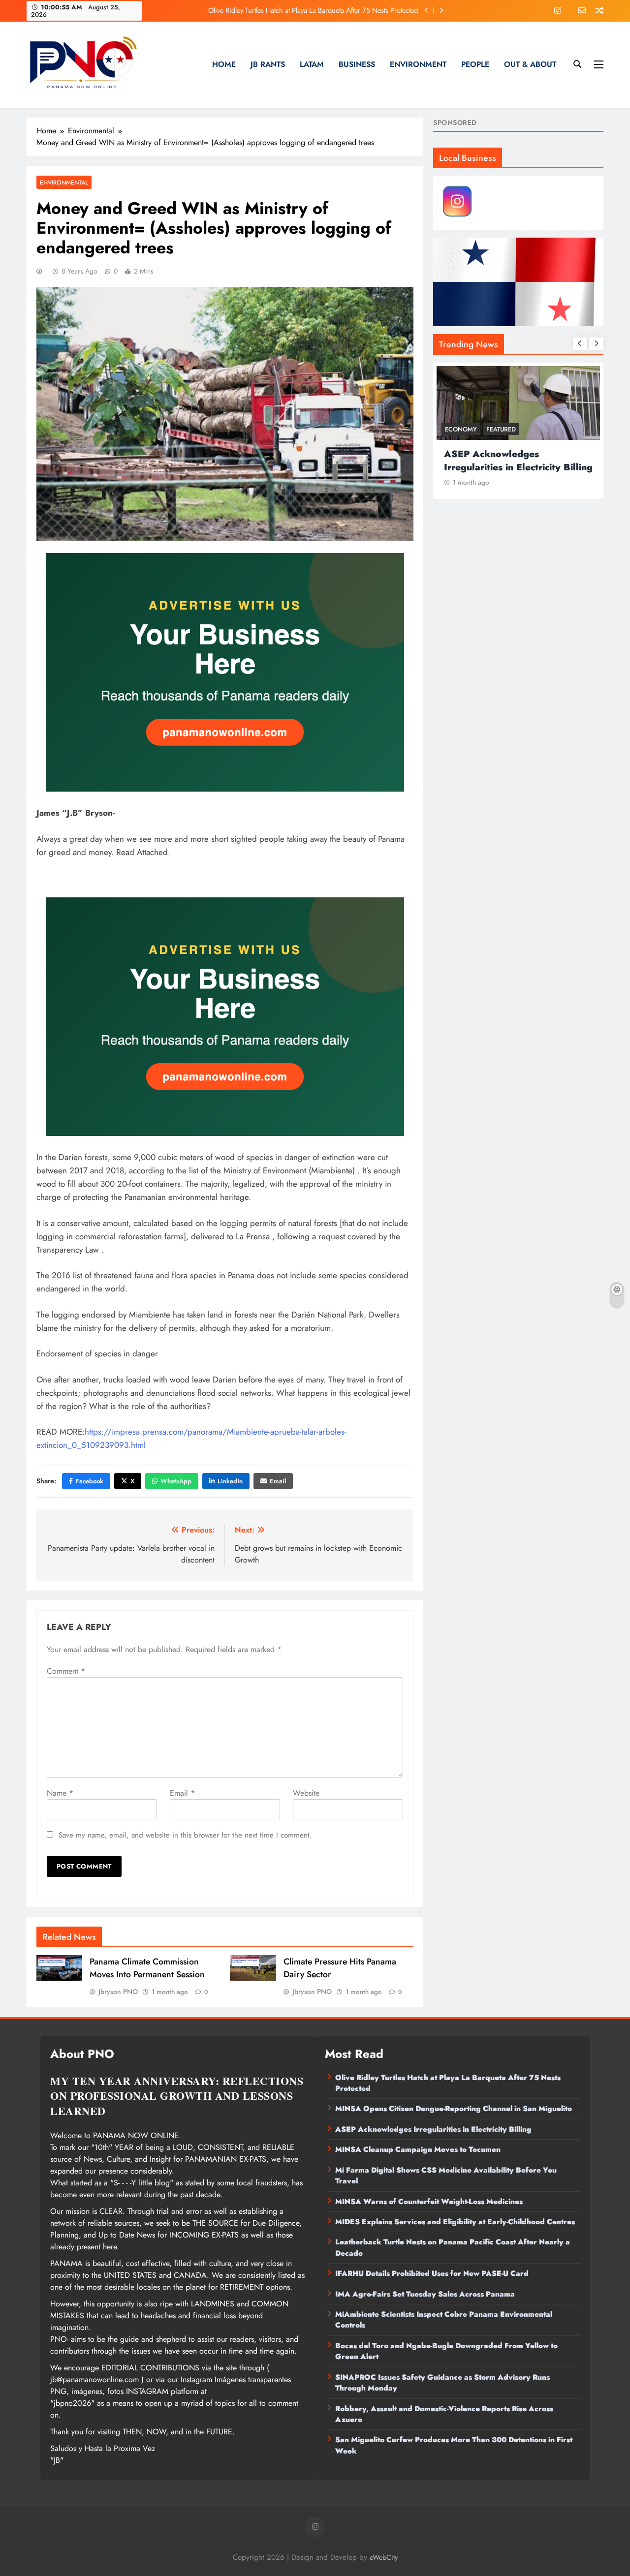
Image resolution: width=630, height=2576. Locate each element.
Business (357, 64)
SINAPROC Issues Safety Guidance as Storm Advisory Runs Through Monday (442, 2383)
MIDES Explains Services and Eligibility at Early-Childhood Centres (455, 2222)
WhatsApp (176, 1481)
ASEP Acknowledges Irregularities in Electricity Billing (518, 460)
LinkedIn (230, 1481)
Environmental (64, 182)
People (475, 64)
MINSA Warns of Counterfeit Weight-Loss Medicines (429, 2202)
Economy (461, 429)
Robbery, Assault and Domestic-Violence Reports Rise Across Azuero (444, 2414)
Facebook (90, 1481)
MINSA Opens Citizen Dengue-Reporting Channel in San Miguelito (454, 2109)
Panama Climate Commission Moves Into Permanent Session (147, 1968)
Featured (501, 429)
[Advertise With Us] (225, 672)
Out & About (530, 64)
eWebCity (384, 2557)
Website (306, 1793)
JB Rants (268, 64)
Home (224, 64)
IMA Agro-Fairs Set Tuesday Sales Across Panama (425, 2294)
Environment (418, 64)
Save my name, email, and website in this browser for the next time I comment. (185, 1835)
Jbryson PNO (118, 1992)
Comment (66, 1671)
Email (278, 1481)
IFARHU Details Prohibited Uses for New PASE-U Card (432, 2273)
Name (60, 1793)
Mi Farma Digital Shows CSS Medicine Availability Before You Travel (446, 2176)
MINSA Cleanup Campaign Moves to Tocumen (418, 2149)
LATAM (312, 64)
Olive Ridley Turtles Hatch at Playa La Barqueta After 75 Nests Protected (313, 10)
